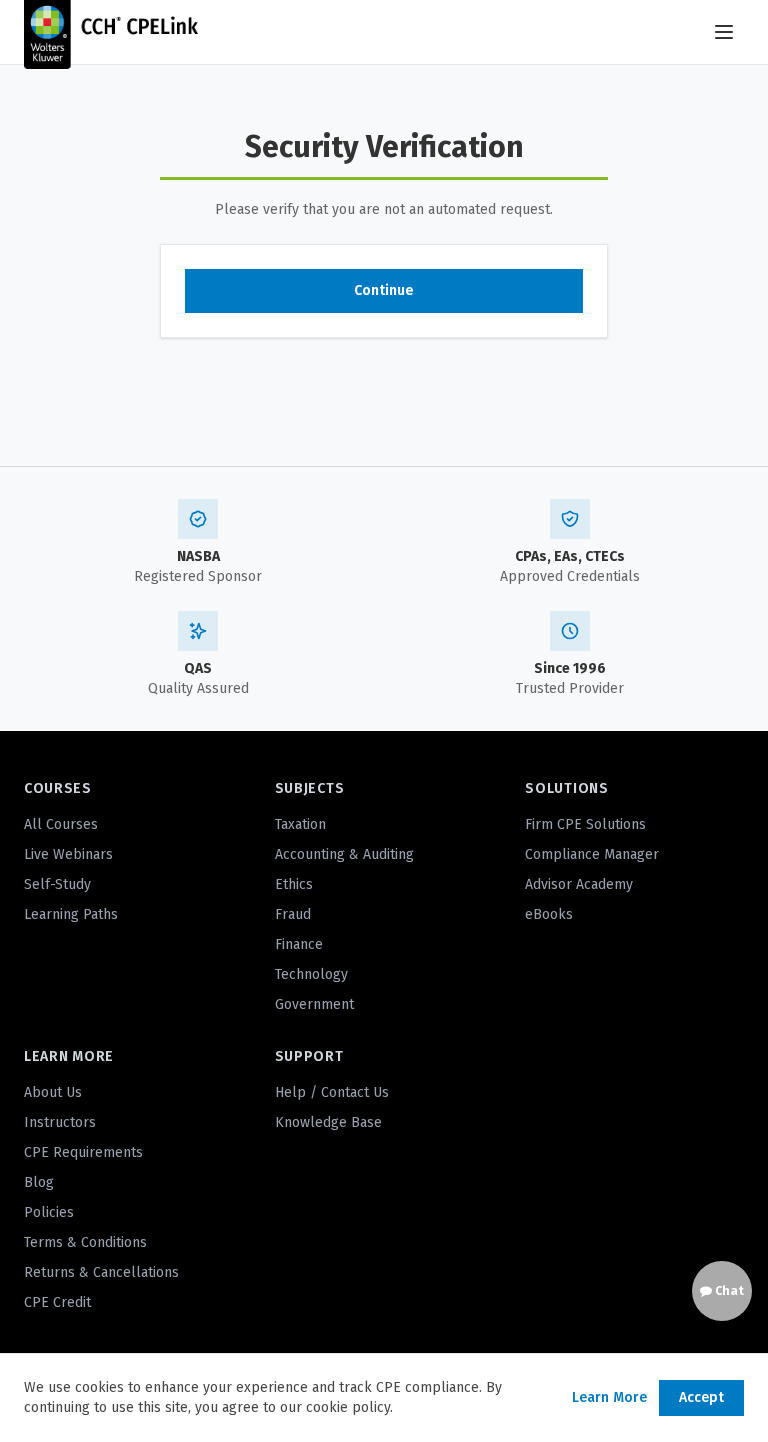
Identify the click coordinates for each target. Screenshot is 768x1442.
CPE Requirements (83, 1152)
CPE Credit (57, 1302)
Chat (728, 1291)
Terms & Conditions (85, 1242)
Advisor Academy (579, 884)
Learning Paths (71, 914)
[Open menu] (724, 32)
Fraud (293, 914)
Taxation (300, 824)
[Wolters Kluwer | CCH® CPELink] (111, 32)
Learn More (609, 1397)
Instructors (60, 1122)
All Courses (61, 824)
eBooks (549, 914)
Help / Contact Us (332, 1092)
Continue (384, 290)
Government (314, 1004)
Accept (701, 1397)
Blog (39, 1182)
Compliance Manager (592, 854)
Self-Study (57, 884)
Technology (311, 974)
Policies (49, 1212)
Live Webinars (68, 854)
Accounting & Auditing (344, 854)
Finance (299, 944)
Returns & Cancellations (101, 1272)
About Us (53, 1092)
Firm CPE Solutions (585, 824)
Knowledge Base (328, 1122)
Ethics (294, 884)
